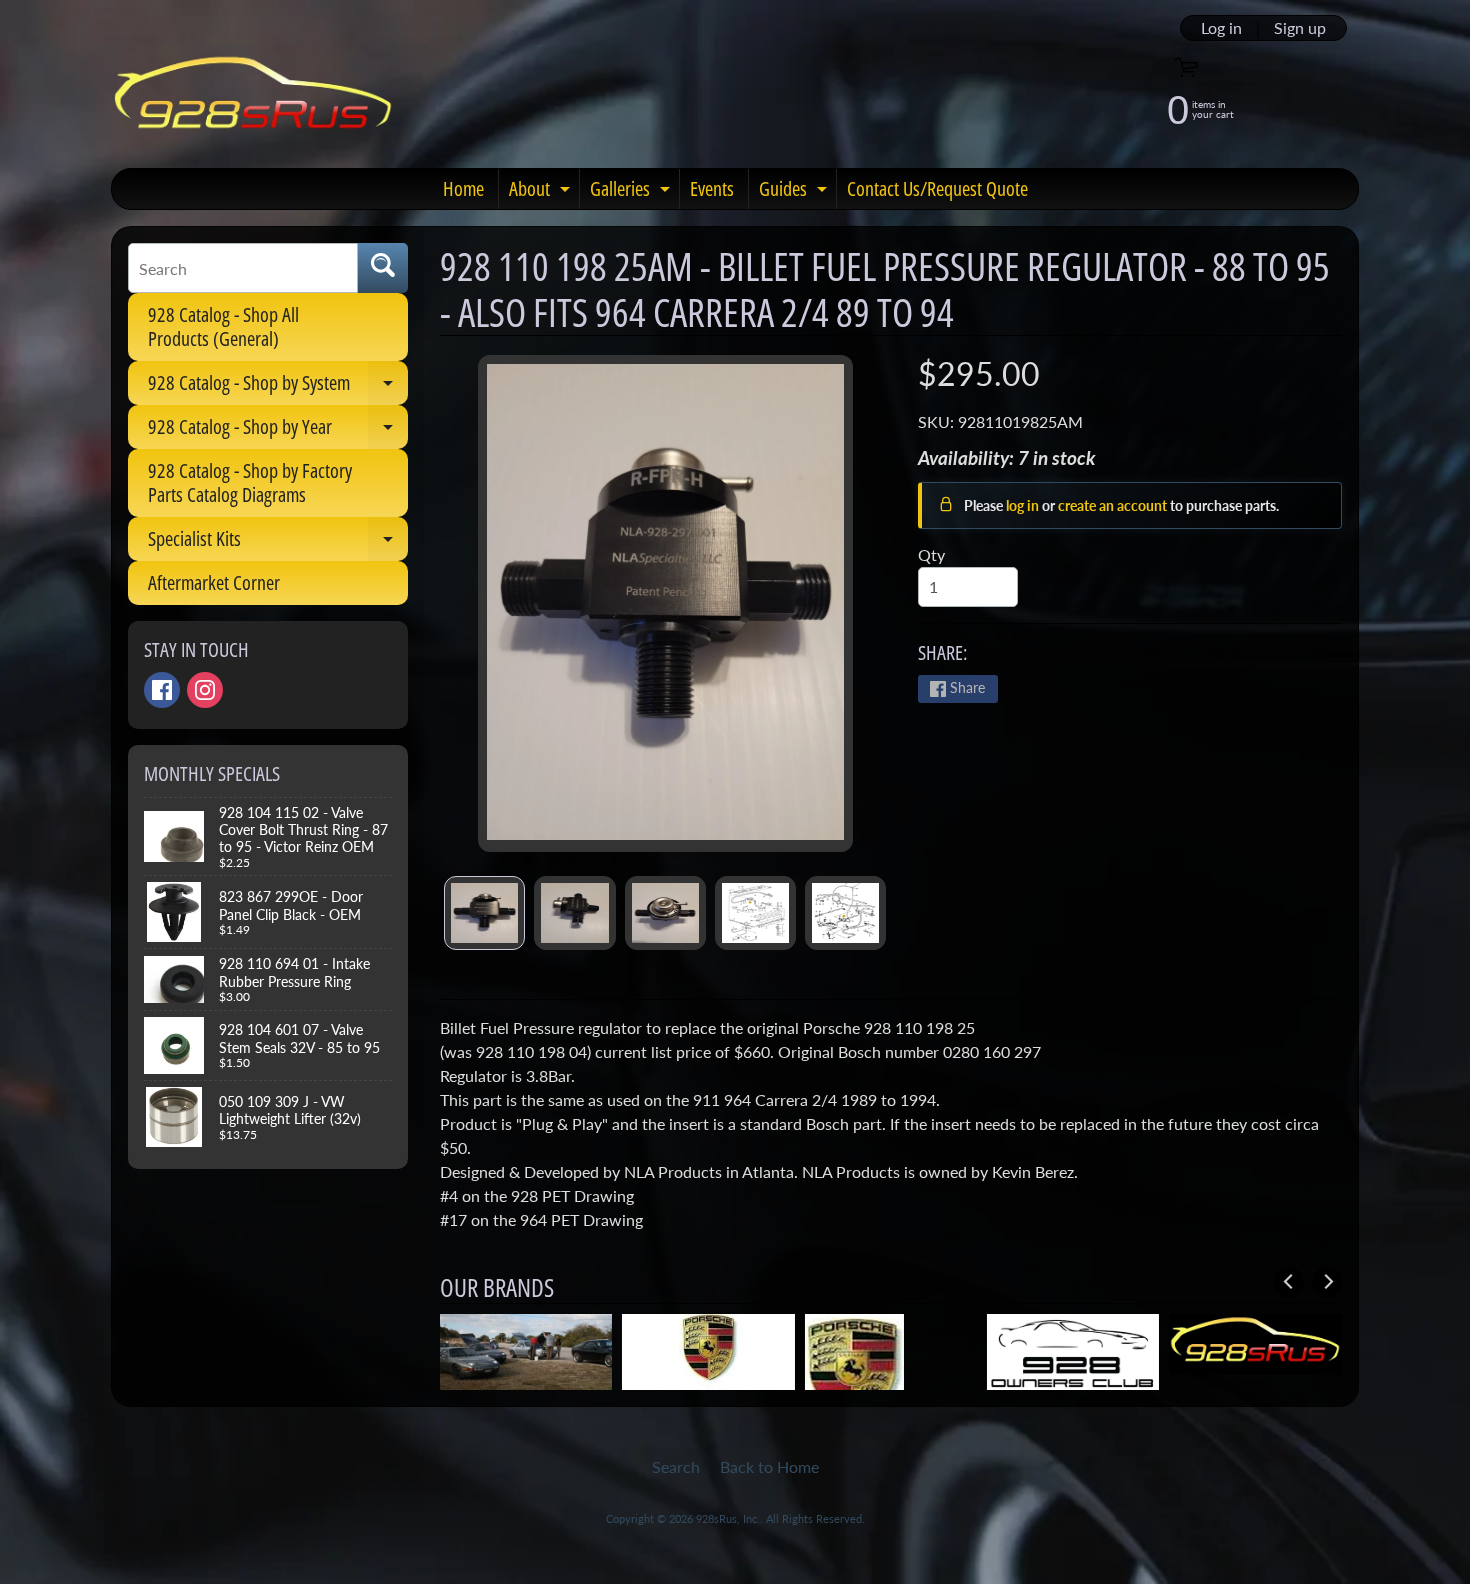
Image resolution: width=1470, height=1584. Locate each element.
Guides (795, 192)
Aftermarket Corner (214, 582)
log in (1024, 505)
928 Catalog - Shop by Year (278, 431)
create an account (1114, 505)
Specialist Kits (278, 543)
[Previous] (1289, 1282)
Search (676, 1466)
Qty (931, 554)
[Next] (1327, 1282)
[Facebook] (162, 690)
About (542, 192)
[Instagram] (205, 690)
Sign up (1300, 28)
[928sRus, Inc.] (253, 101)
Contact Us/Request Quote (937, 188)
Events (712, 188)
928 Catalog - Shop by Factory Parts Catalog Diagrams (250, 482)
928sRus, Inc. (728, 1518)
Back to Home (769, 1466)
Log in (1221, 28)
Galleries (632, 192)
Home (463, 188)
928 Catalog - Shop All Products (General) (223, 326)
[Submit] (383, 268)
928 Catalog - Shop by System (278, 387)
